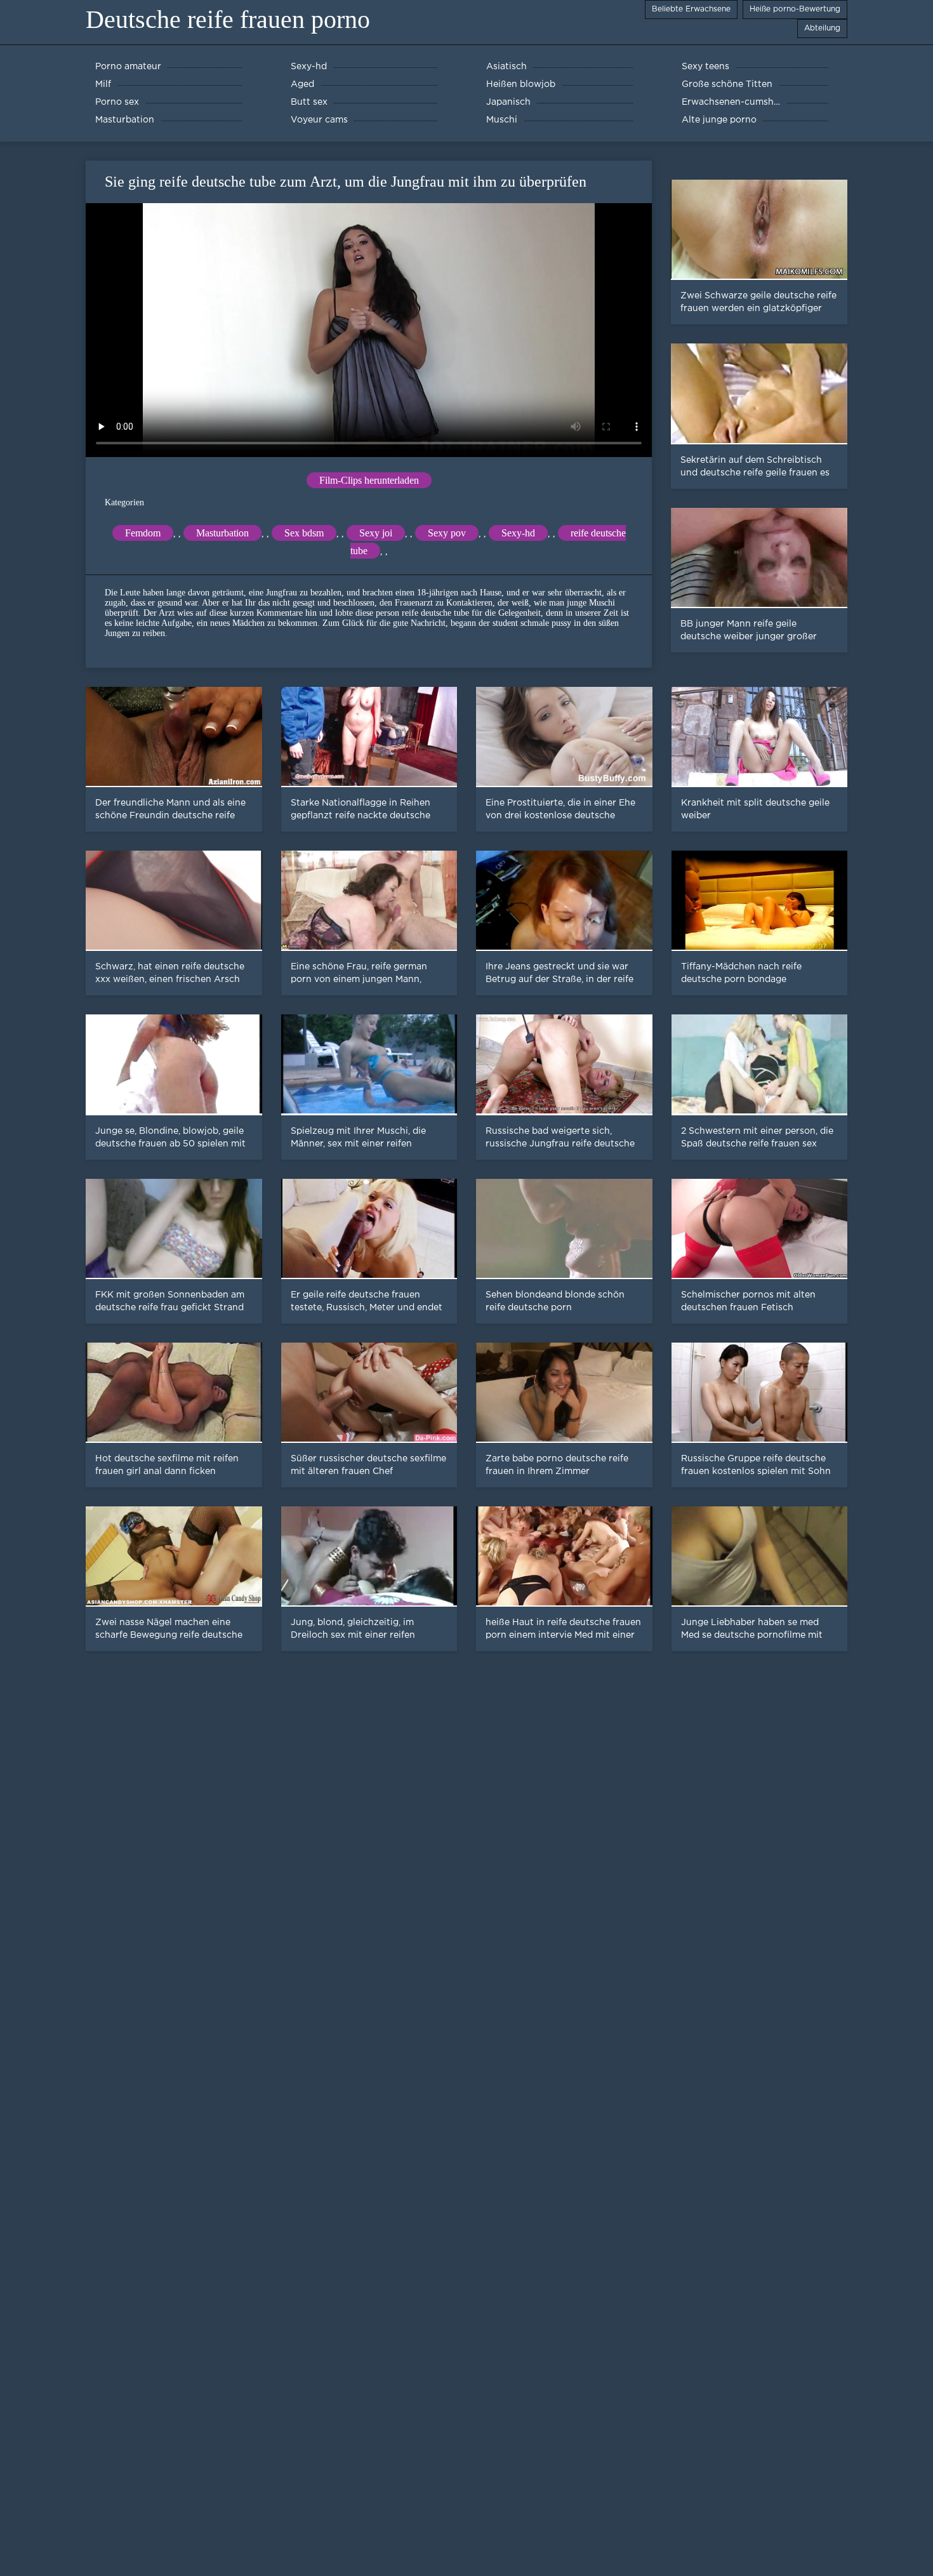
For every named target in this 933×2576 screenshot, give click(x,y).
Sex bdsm (304, 533)
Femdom (143, 533)
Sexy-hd (518, 533)
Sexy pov (447, 533)
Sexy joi (376, 533)
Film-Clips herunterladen (369, 480)
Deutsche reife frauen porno (228, 19)
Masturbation (222, 533)
